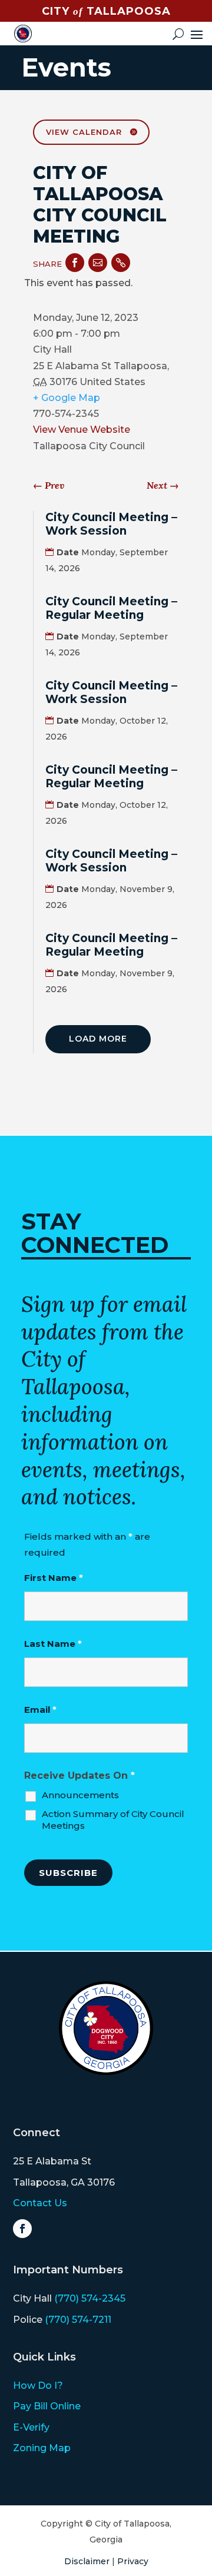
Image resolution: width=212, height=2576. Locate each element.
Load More (98, 1039)
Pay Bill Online (47, 2406)
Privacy (133, 2561)
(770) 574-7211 (78, 2320)
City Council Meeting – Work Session (111, 524)
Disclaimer (87, 2561)
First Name (54, 1578)
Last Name (53, 1644)
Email (40, 1710)
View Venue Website (82, 430)
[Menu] (197, 34)
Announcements (80, 1795)
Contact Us (40, 2203)
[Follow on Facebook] (22, 2229)
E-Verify (31, 2427)
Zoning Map (42, 2448)
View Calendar (84, 132)
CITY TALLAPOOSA (106, 11)
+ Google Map (67, 398)
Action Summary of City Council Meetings (113, 1820)
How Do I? (38, 2386)
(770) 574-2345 (90, 2298)
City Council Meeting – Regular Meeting (111, 608)
